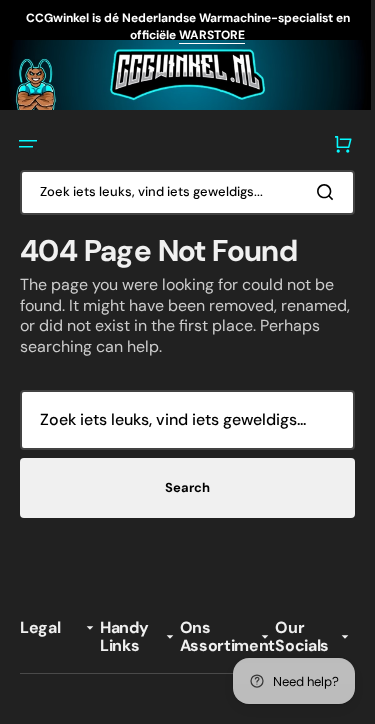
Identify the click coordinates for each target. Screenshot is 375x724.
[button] (28, 141)
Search (180, 485)
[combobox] (180, 188)
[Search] (314, 189)
